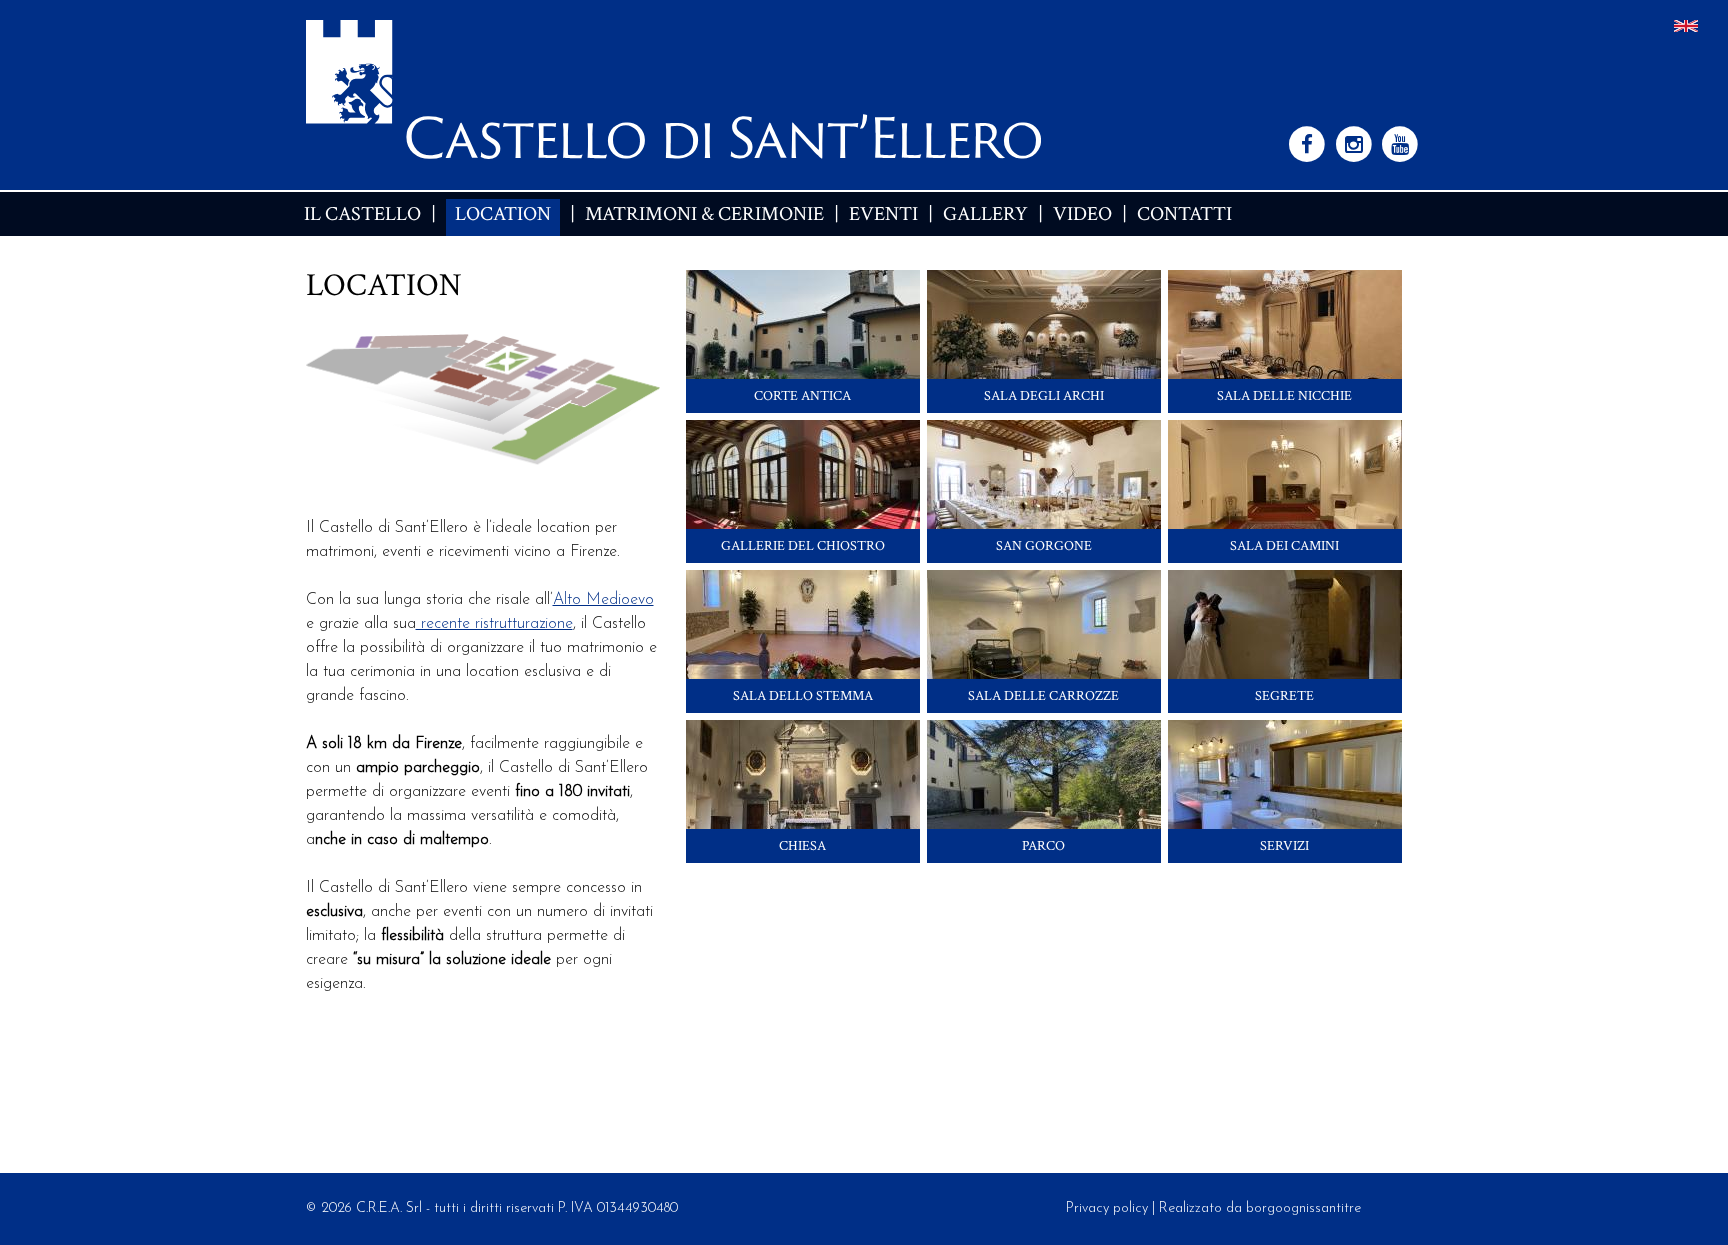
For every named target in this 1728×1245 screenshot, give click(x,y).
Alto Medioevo (603, 600)
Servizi (1284, 846)
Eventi (883, 214)
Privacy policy (1107, 1208)
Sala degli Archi (1044, 396)
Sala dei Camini (1284, 546)
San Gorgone (1044, 546)
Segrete (1284, 696)
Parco (1043, 846)
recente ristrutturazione (494, 624)
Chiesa (802, 846)
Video (1082, 214)
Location (503, 214)
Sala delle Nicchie (1284, 396)
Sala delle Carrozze (1043, 696)
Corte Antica (802, 396)
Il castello (362, 214)
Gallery (985, 214)
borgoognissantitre (1303, 1208)
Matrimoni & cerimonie (704, 214)
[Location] (1686, 28)
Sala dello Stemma (803, 696)
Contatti (1184, 214)
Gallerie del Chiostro (803, 546)
